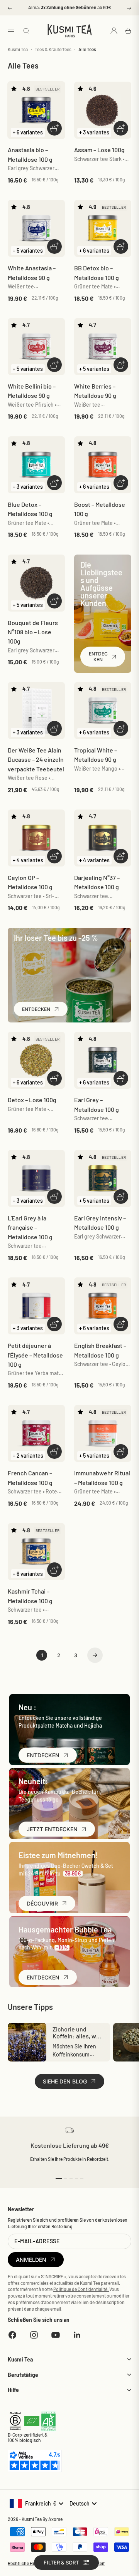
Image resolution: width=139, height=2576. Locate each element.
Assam (99, 150)
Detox (32, 1100)
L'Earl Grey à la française (30, 1227)
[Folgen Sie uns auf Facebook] (12, 2335)
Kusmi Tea (18, 49)
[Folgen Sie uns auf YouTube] (56, 2335)
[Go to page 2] (95, 1655)
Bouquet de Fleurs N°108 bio (33, 632)
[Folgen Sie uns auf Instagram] (34, 2335)
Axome (55, 2519)
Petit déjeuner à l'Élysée (35, 1355)
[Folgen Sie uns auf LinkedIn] (77, 2335)
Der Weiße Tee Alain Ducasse (36, 759)
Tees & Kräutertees (53, 49)
